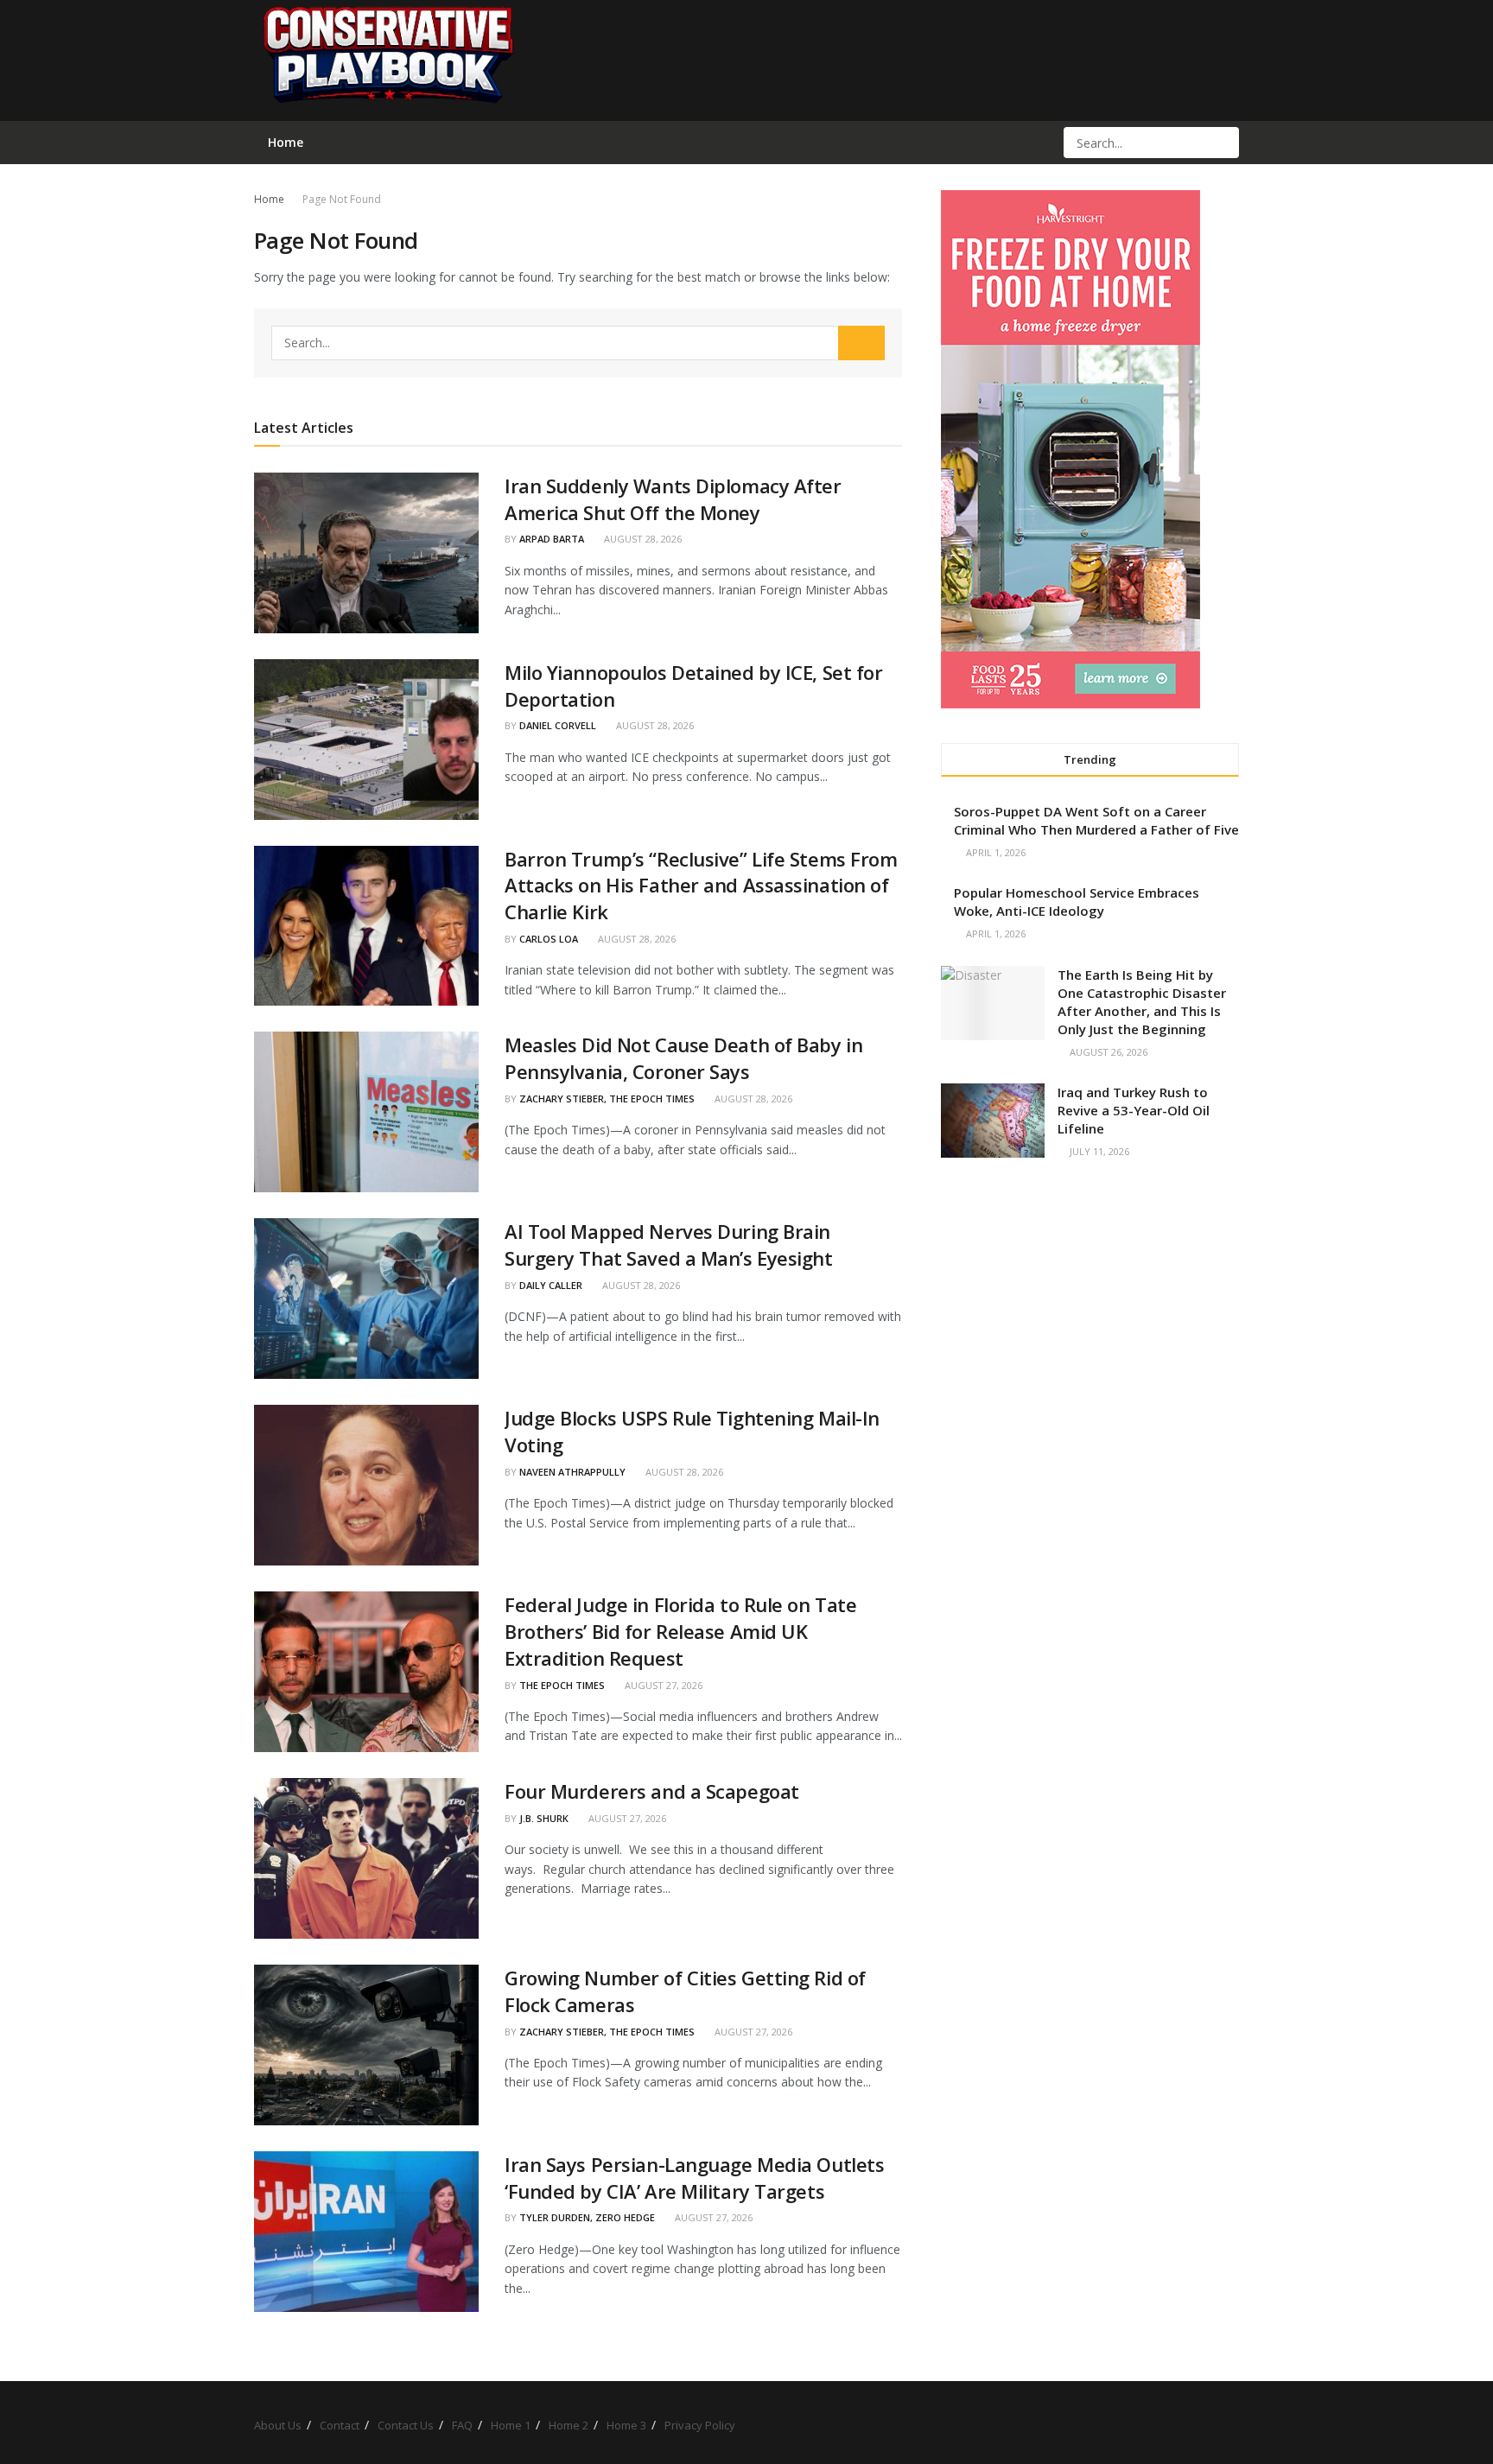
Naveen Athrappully (572, 1472)
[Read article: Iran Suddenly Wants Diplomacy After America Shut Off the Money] (366, 553)
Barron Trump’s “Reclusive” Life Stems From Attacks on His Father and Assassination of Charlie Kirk (701, 886)
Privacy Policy (700, 2425)
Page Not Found (342, 199)
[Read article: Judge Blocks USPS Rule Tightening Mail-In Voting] (366, 1485)
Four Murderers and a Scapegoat (652, 1791)
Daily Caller (551, 1285)
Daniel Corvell (558, 725)
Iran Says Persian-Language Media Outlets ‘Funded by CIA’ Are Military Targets (694, 2178)
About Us (278, 2425)
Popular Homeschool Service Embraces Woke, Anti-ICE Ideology (1077, 902)
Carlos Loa (549, 939)
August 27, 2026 (662, 1685)
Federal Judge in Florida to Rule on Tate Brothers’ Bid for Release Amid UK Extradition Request (680, 1631)
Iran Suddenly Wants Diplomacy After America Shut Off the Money (673, 499)
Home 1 (511, 2425)
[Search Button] (1224, 143)
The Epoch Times (562, 1685)
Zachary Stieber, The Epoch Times (607, 1099)
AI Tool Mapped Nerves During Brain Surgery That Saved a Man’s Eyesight (669, 1245)
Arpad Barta (552, 539)
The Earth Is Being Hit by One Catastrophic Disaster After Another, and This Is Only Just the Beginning (1142, 1002)
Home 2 (569, 2425)
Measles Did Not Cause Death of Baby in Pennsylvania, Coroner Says (683, 1058)
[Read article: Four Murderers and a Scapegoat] (366, 1858)
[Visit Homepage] (387, 60)
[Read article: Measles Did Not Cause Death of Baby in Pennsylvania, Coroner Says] (366, 1112)
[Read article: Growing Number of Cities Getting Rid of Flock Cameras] (366, 2045)
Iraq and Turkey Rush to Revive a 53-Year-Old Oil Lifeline (1134, 1110)
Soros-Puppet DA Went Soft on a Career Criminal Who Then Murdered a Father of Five (1096, 820)
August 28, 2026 (642, 539)
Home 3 (626, 2425)
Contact (340, 2425)
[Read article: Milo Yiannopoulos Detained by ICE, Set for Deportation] (366, 740)
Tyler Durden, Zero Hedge (587, 2217)
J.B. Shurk (544, 1818)
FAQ (462, 2425)
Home (269, 199)
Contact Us (406, 2425)
